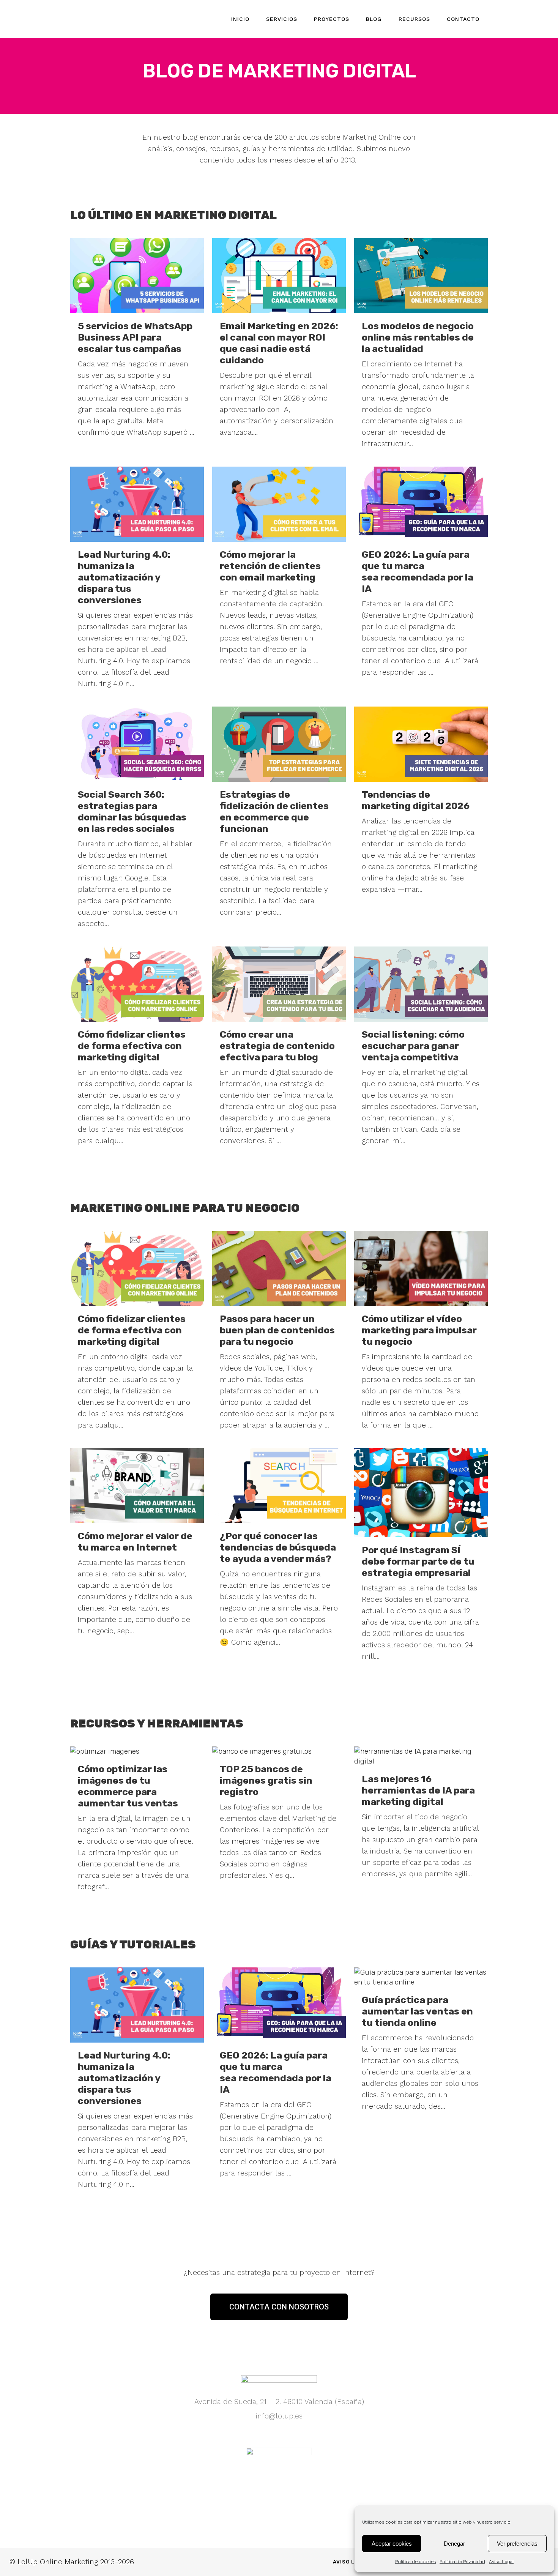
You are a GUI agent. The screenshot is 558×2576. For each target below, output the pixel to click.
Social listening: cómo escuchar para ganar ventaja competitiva (413, 1046)
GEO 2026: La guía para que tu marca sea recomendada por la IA (418, 572)
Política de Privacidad (462, 2562)
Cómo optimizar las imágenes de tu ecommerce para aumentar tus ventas (128, 1786)
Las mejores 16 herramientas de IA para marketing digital (418, 1790)
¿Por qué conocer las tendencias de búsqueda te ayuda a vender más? (278, 1547)
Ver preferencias (517, 2544)
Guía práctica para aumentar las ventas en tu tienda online (417, 2011)
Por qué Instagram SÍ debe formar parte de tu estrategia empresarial (418, 1561)
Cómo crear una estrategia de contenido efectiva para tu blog (277, 1046)
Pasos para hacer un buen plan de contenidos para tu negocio (277, 1330)
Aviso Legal (501, 2562)
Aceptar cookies (392, 2544)
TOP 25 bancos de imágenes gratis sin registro (266, 1780)
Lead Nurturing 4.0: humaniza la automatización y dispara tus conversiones (124, 577)
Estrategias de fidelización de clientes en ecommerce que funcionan (274, 812)
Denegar (454, 2544)
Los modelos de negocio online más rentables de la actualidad (418, 337)
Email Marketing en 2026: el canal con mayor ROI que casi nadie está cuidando (279, 343)
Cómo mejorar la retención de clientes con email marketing (270, 566)
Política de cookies (415, 2562)
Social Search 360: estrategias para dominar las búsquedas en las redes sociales (132, 812)
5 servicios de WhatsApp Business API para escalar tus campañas (135, 337)
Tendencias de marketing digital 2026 (416, 800)
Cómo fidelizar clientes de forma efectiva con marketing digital (132, 1046)
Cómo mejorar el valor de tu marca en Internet (135, 1542)
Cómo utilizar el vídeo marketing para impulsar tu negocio (419, 1330)
